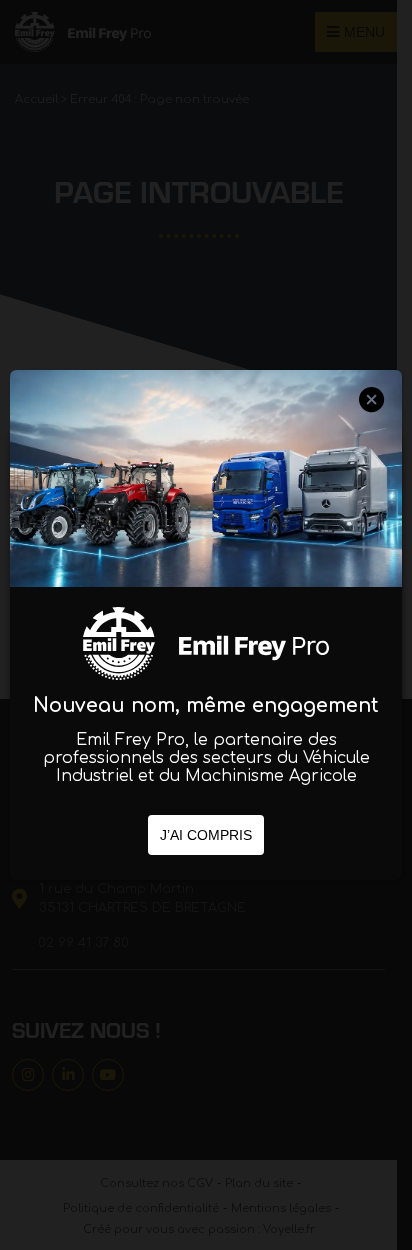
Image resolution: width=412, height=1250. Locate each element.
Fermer (372, 418)
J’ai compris (206, 835)
